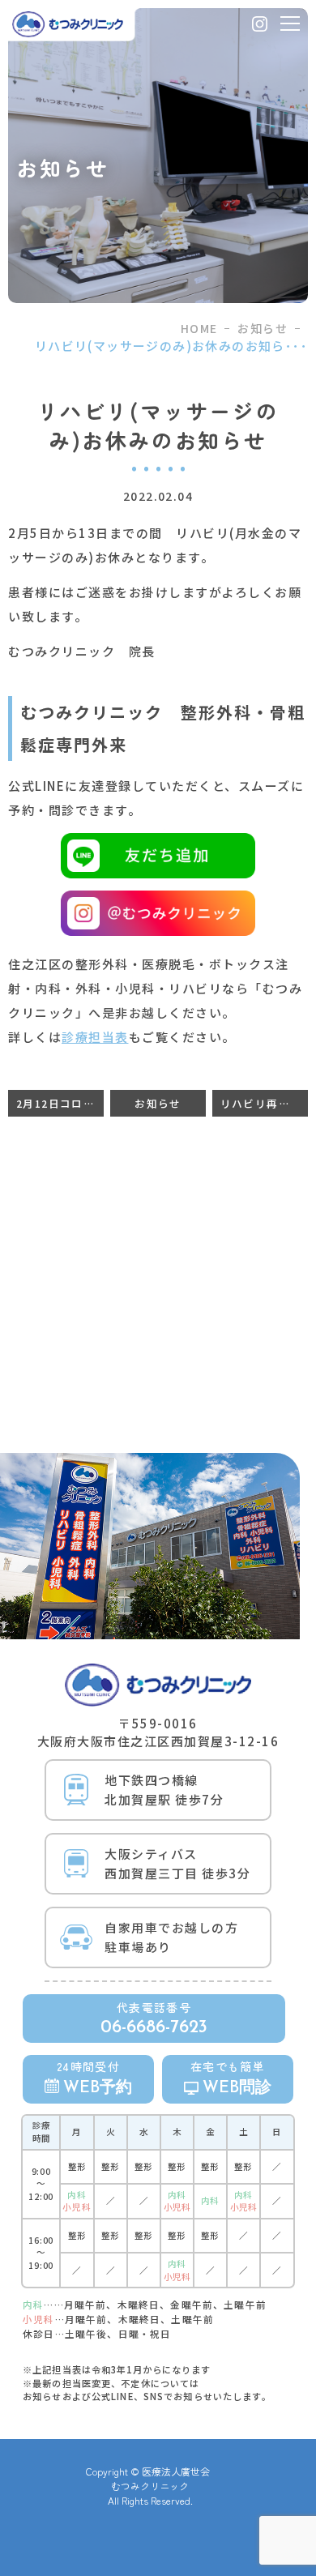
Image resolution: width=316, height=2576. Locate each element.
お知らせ (263, 328)
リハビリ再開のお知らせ (264, 1103)
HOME (199, 328)
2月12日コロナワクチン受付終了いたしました (60, 1103)
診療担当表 (95, 1037)
